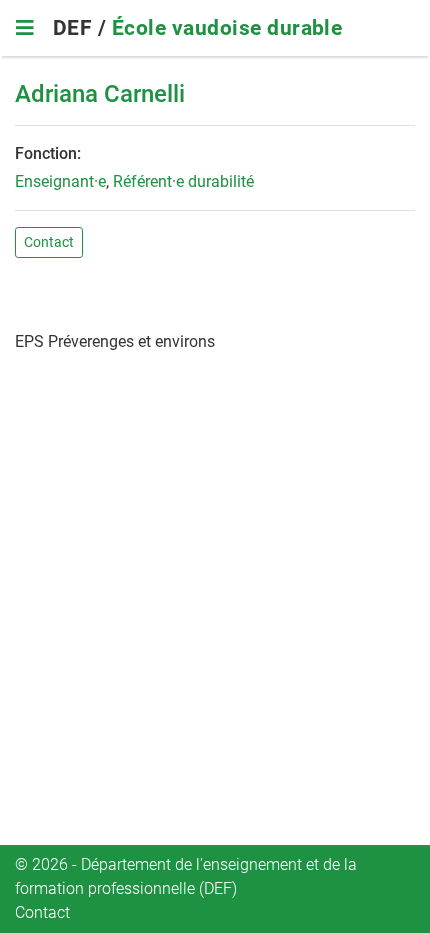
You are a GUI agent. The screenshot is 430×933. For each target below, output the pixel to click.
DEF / (82, 28)
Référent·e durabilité (183, 181)
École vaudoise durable (227, 28)
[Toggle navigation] (24, 28)
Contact (49, 242)
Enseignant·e (60, 181)
